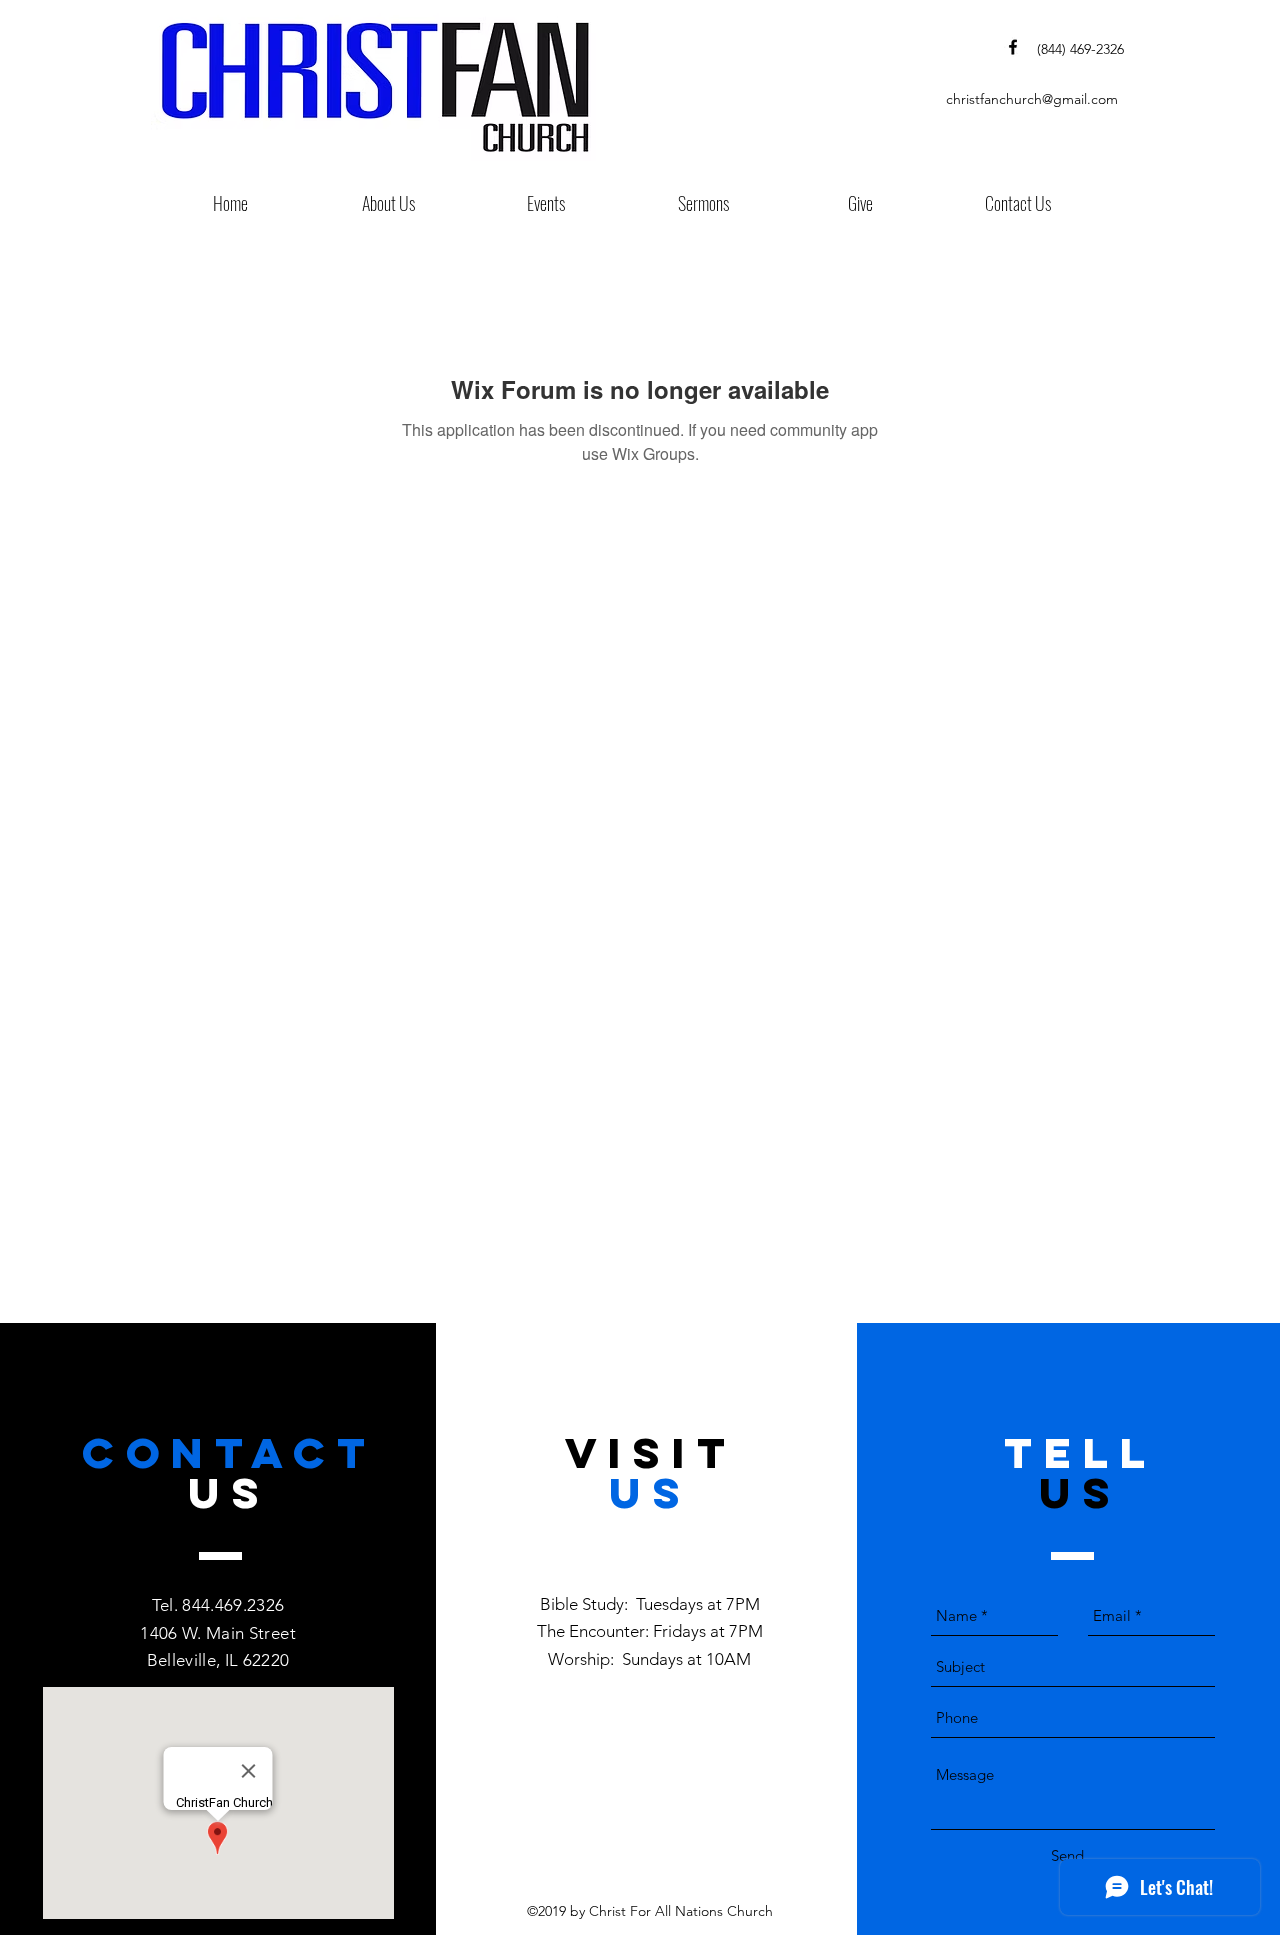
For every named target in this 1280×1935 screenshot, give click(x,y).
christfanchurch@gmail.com (1032, 99)
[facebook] (1013, 47)
